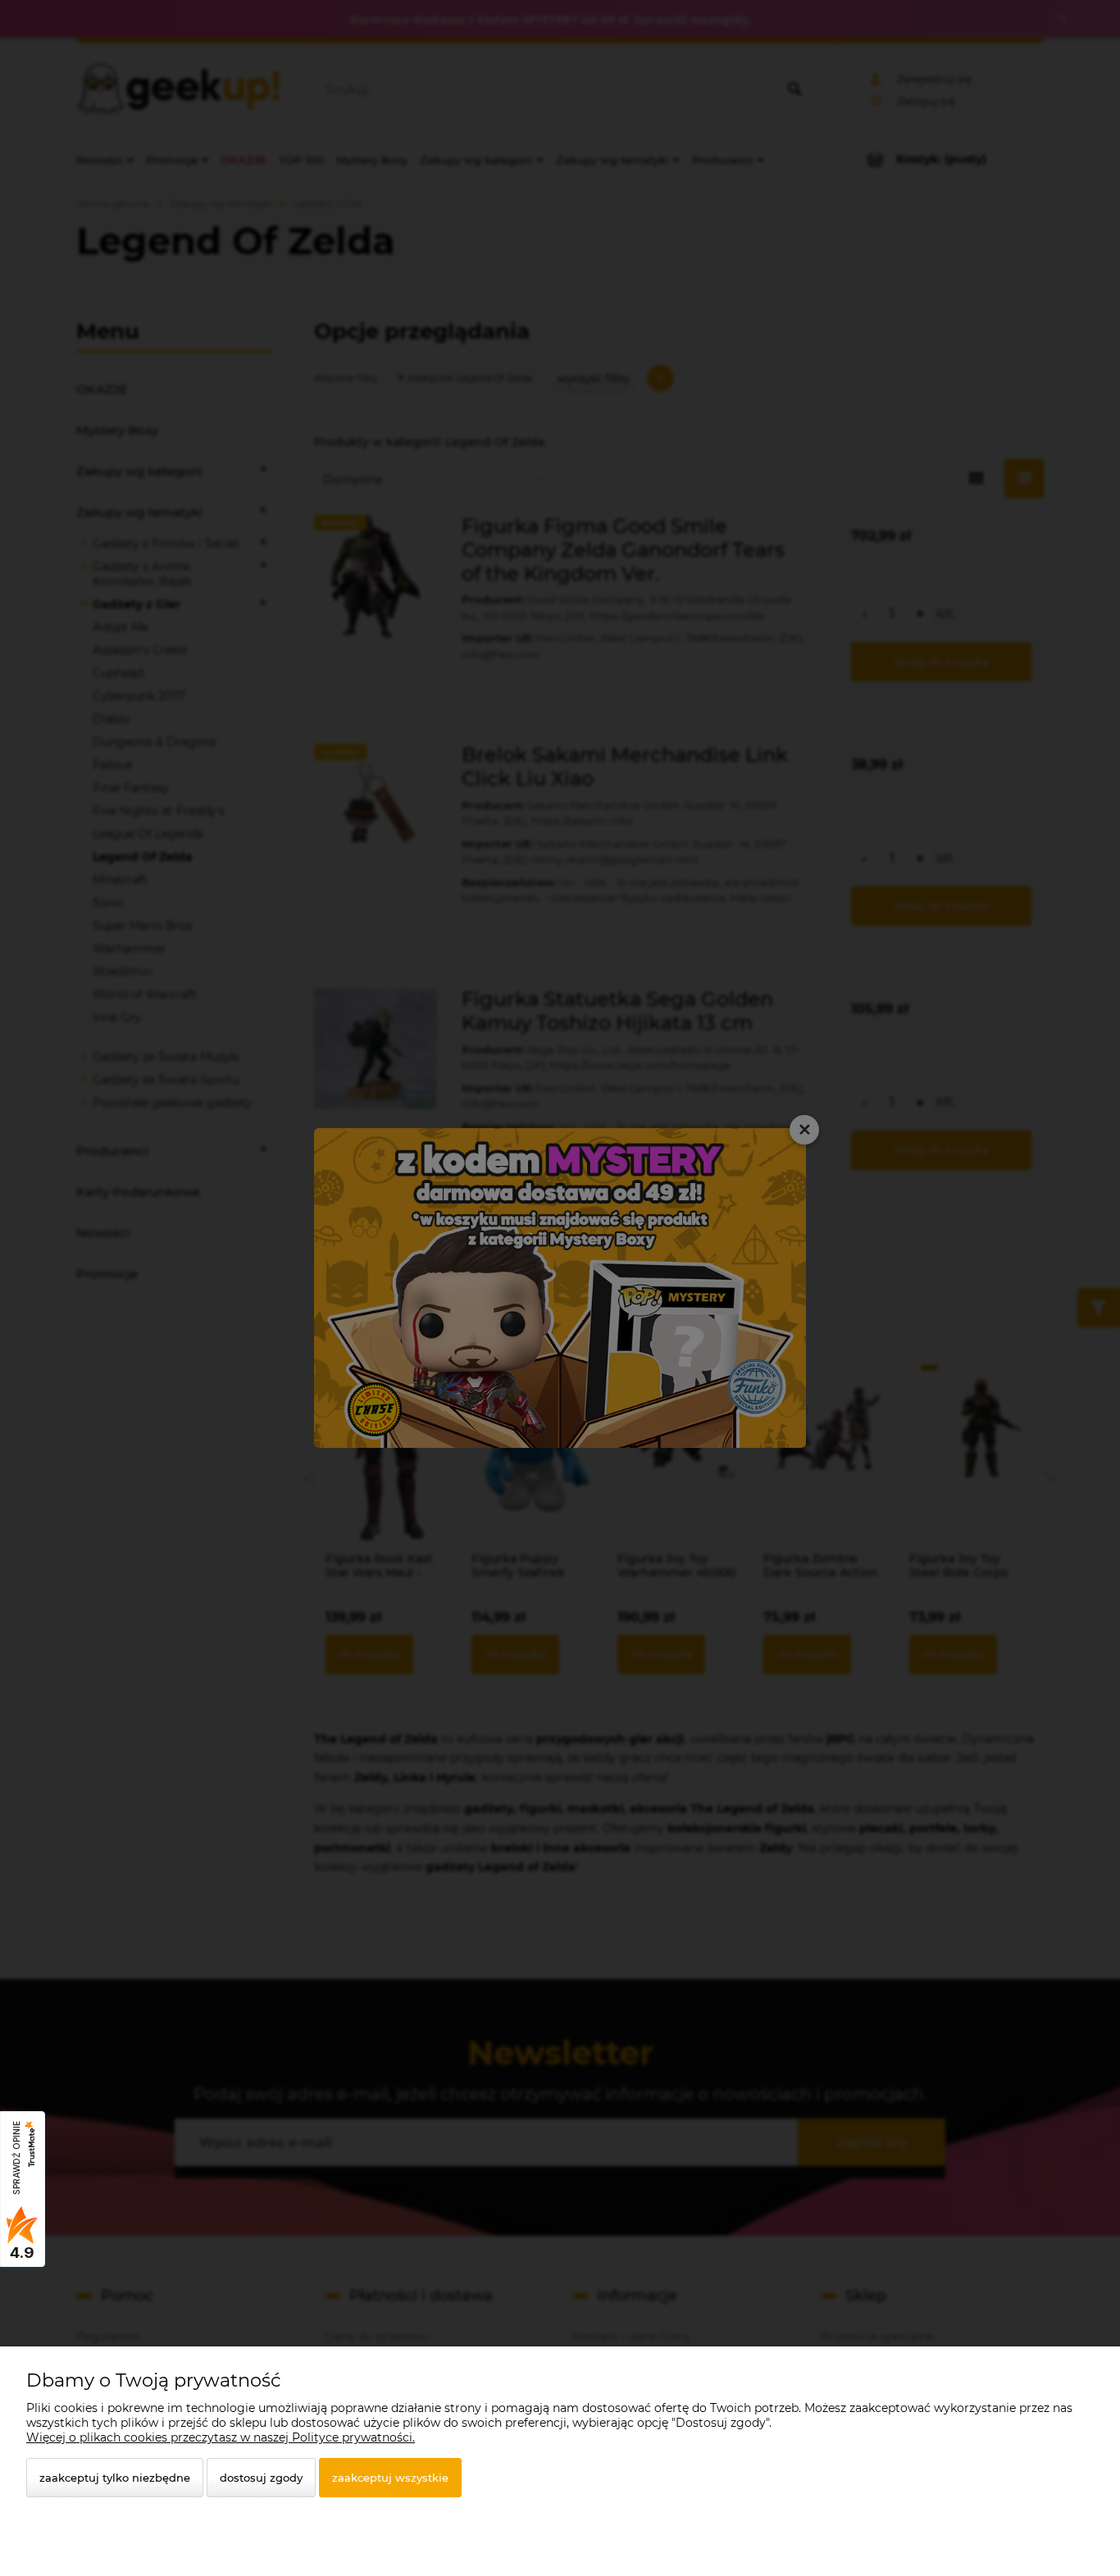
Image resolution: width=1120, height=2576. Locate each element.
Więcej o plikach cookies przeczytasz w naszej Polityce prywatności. (221, 2437)
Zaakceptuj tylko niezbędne (115, 2478)
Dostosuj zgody (261, 2478)
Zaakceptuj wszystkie (390, 2478)
